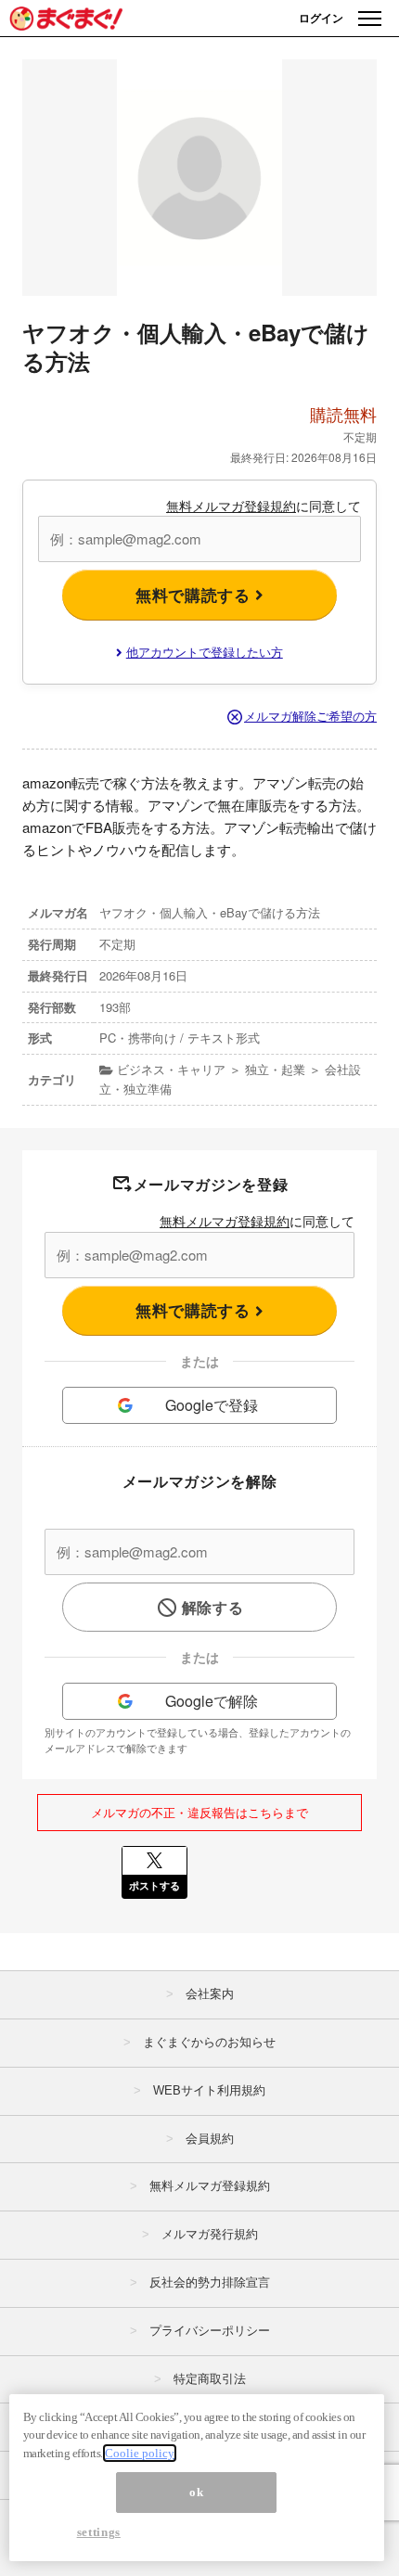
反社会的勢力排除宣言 (210, 2282)
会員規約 (210, 2139)
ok (196, 2492)
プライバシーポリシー (210, 2331)
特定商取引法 (210, 2379)
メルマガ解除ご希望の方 (310, 716)
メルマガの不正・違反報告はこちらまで (199, 1812)
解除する (213, 1607)
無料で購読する (195, 595)
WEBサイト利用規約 (209, 2090)
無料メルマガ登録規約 (231, 506)
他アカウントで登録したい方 (205, 652)
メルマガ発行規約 (210, 2234)
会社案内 (210, 1994)
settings (99, 2532)
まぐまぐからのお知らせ (209, 2042)
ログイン (321, 18)
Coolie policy (140, 2453)
